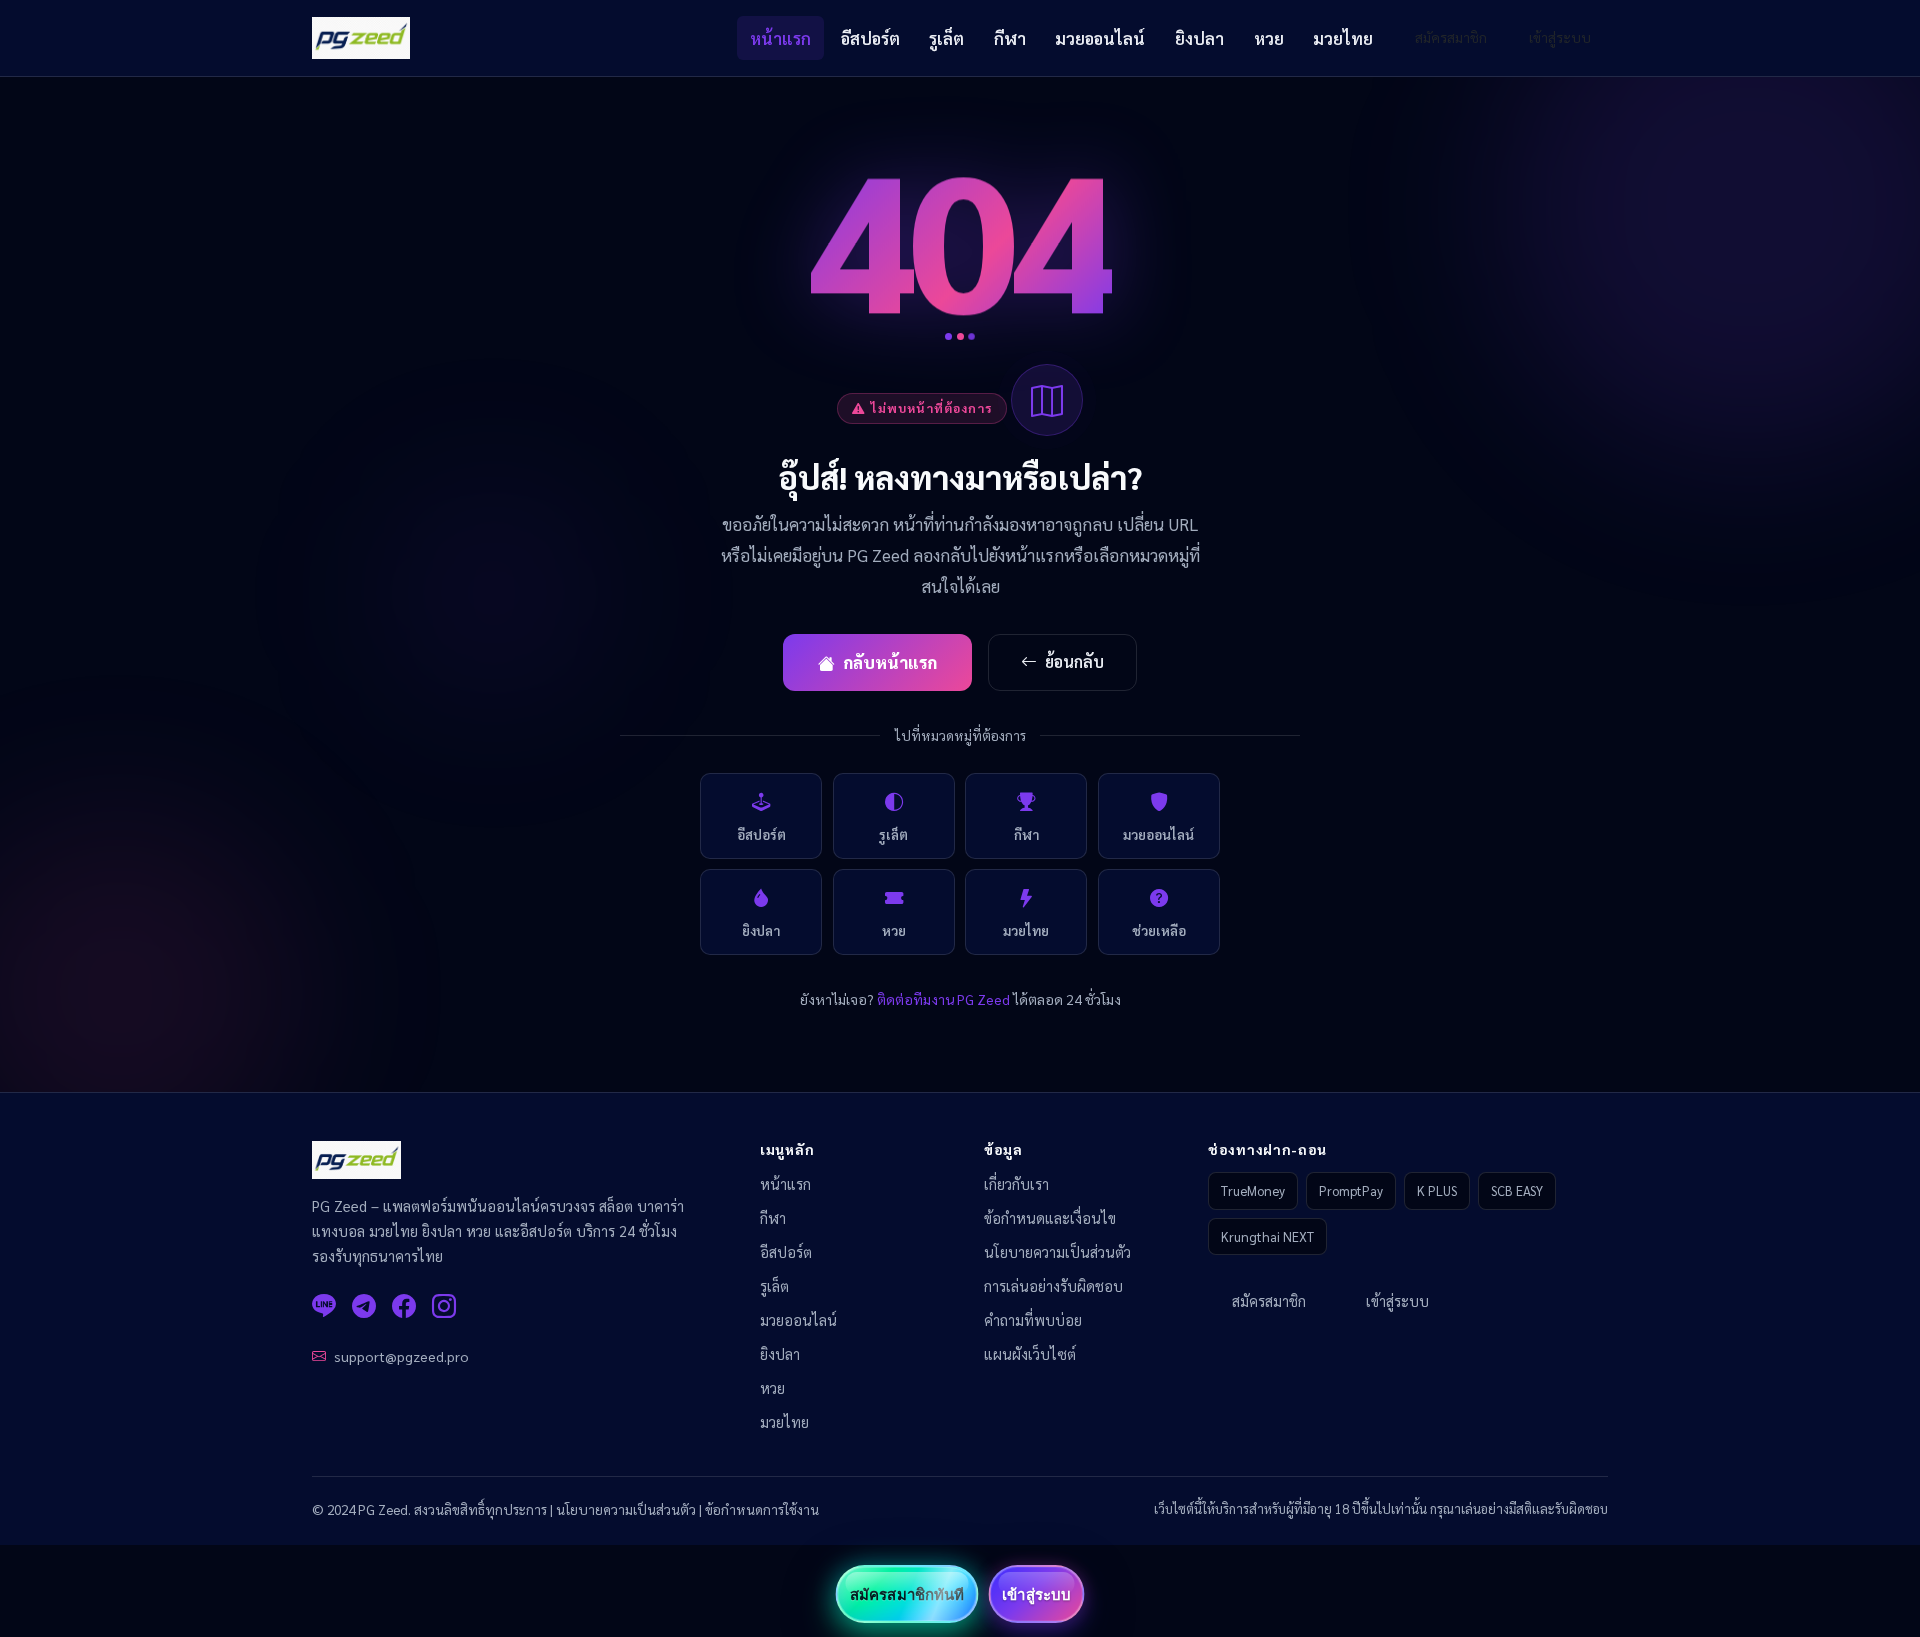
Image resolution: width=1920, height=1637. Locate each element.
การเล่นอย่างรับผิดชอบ (1053, 1286)
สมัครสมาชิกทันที (907, 1594)
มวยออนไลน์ (1100, 38)
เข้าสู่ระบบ (1560, 37)
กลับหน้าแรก (890, 662)
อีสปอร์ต (870, 38)
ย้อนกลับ (1074, 661)
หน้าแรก (780, 38)
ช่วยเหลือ (1159, 930)
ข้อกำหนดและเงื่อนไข (1050, 1218)
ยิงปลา (1199, 38)
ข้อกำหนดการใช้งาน (762, 1509)
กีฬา (1010, 38)
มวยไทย (1343, 38)
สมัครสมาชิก (1451, 37)
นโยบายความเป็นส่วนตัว (1057, 1252)
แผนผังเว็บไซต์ (1030, 1354)
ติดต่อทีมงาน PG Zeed (943, 999)
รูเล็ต (946, 38)
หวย (1269, 38)
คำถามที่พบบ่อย (1033, 1320)
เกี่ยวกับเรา (1016, 1184)
